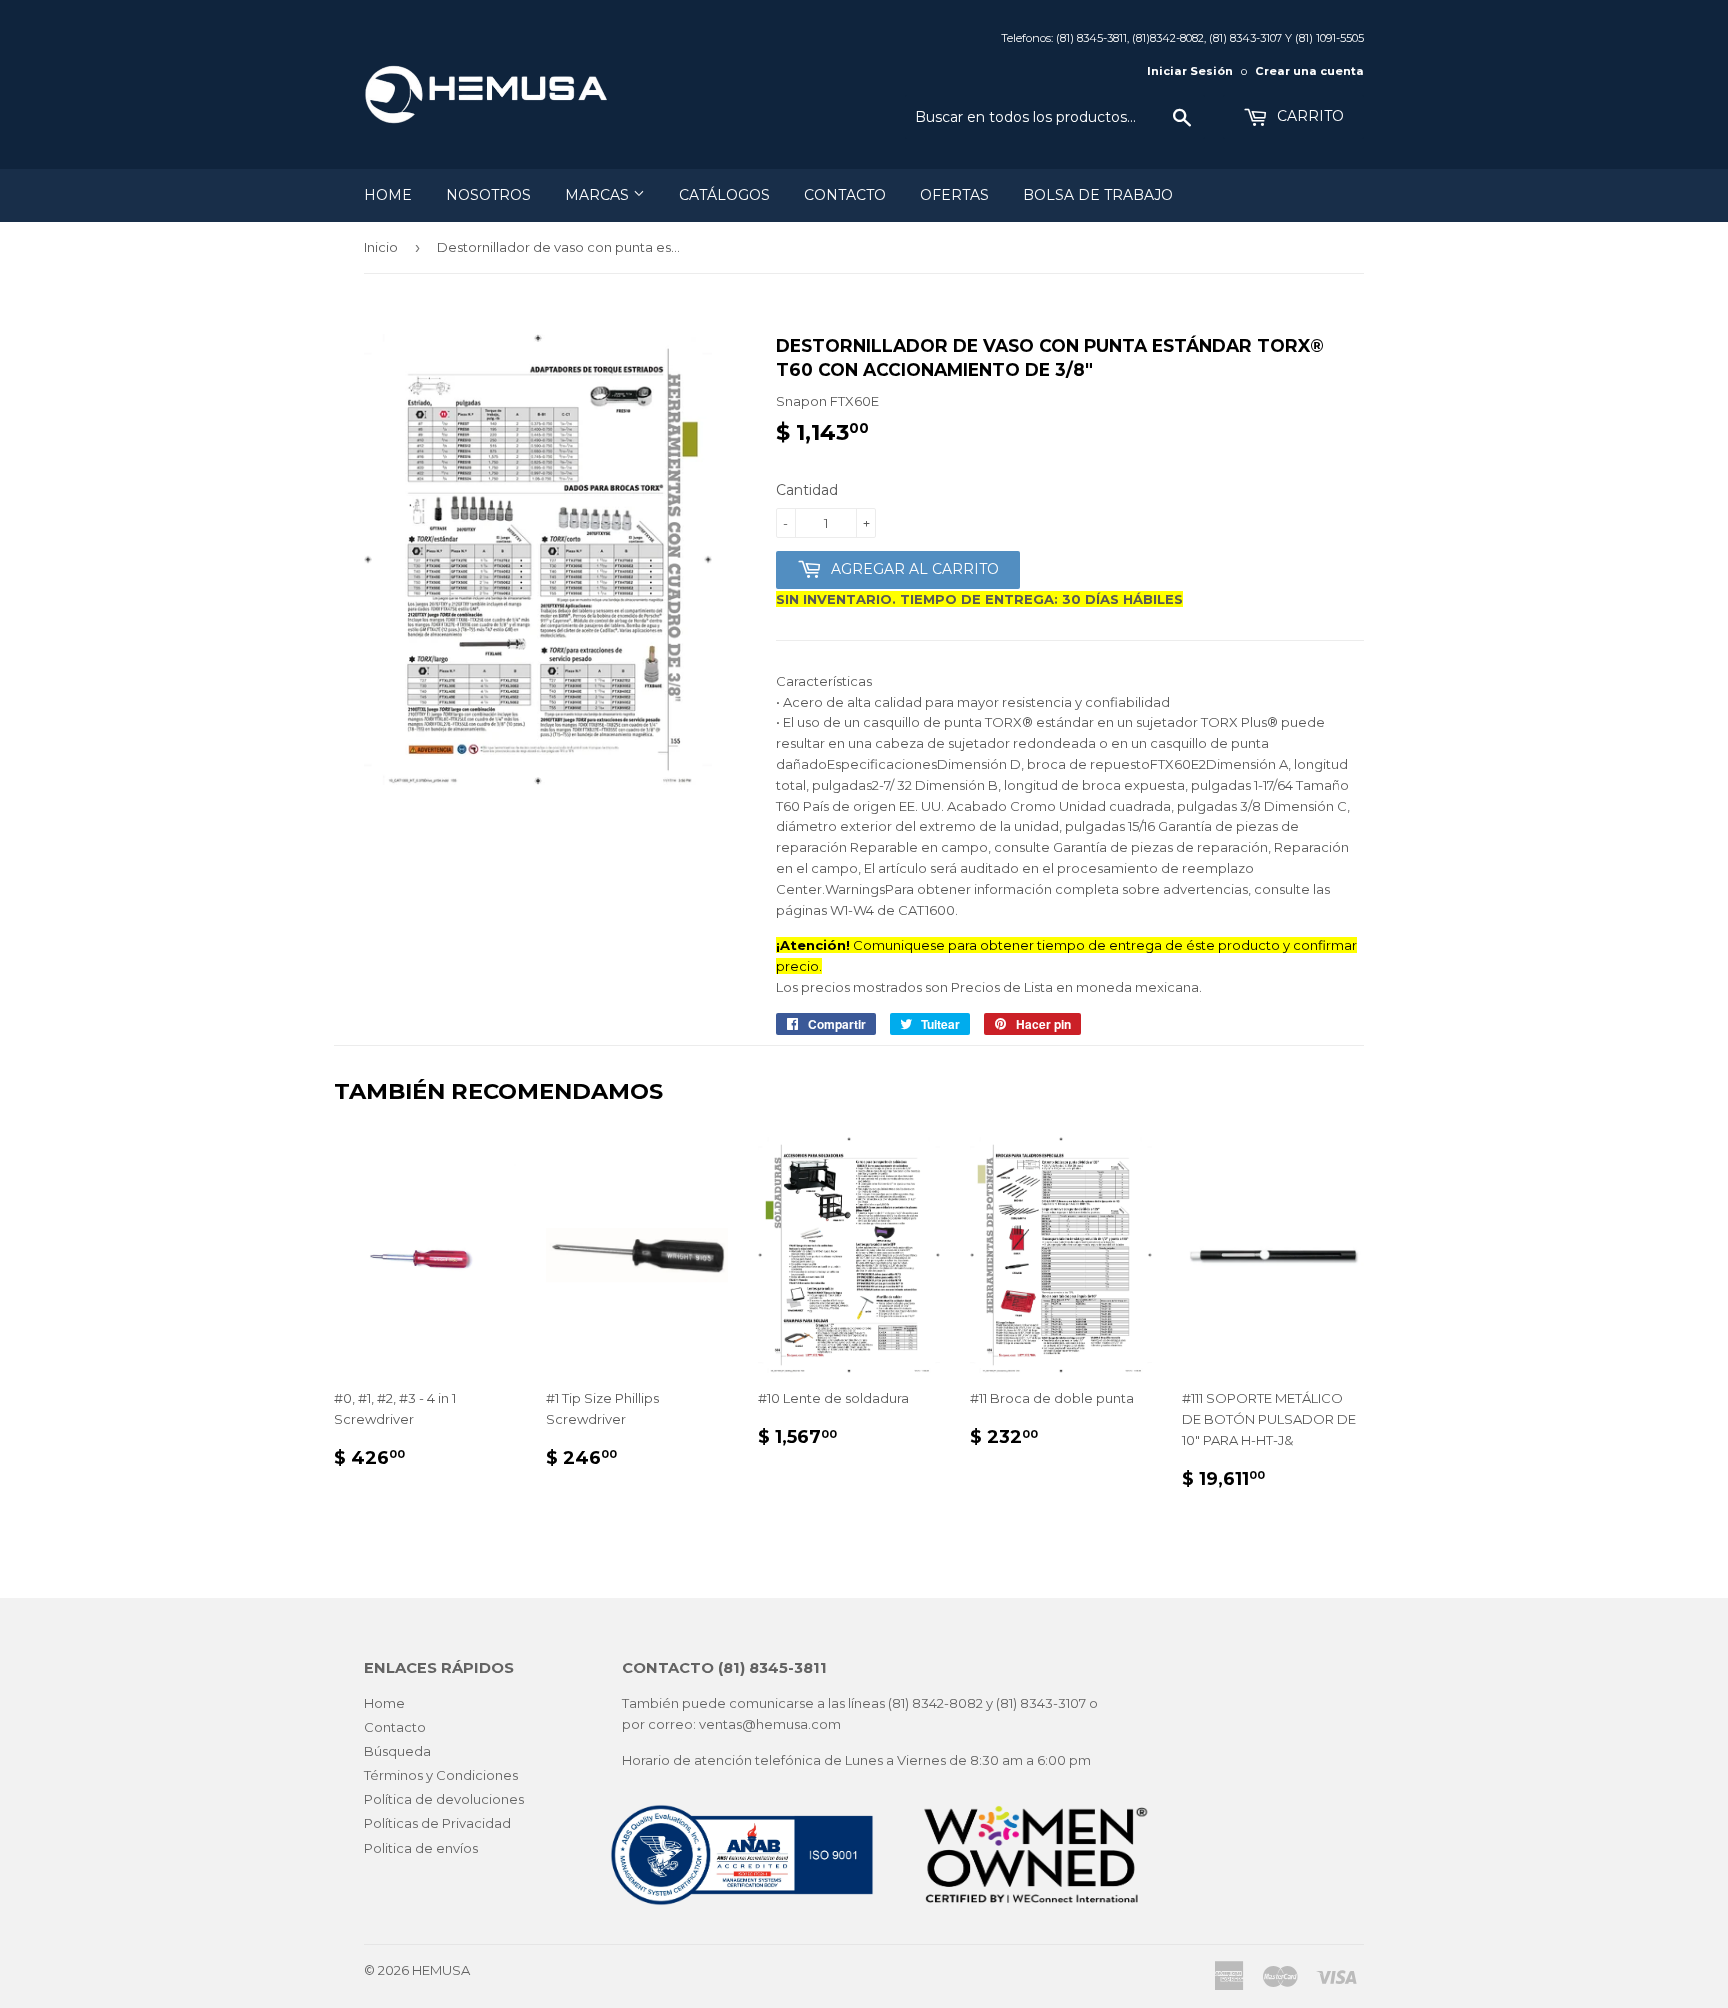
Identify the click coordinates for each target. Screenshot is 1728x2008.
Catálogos (724, 195)
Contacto (845, 195)
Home (388, 195)
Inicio (381, 247)
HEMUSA (441, 1970)
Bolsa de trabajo (1098, 195)
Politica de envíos (421, 1848)
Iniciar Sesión (1190, 71)
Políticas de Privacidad (437, 1823)
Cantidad (807, 490)
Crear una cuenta (1309, 71)
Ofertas (954, 195)
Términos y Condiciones (441, 1775)
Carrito (1308, 116)
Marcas (599, 195)
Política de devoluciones (444, 1799)
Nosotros (488, 195)
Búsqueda (397, 1751)
